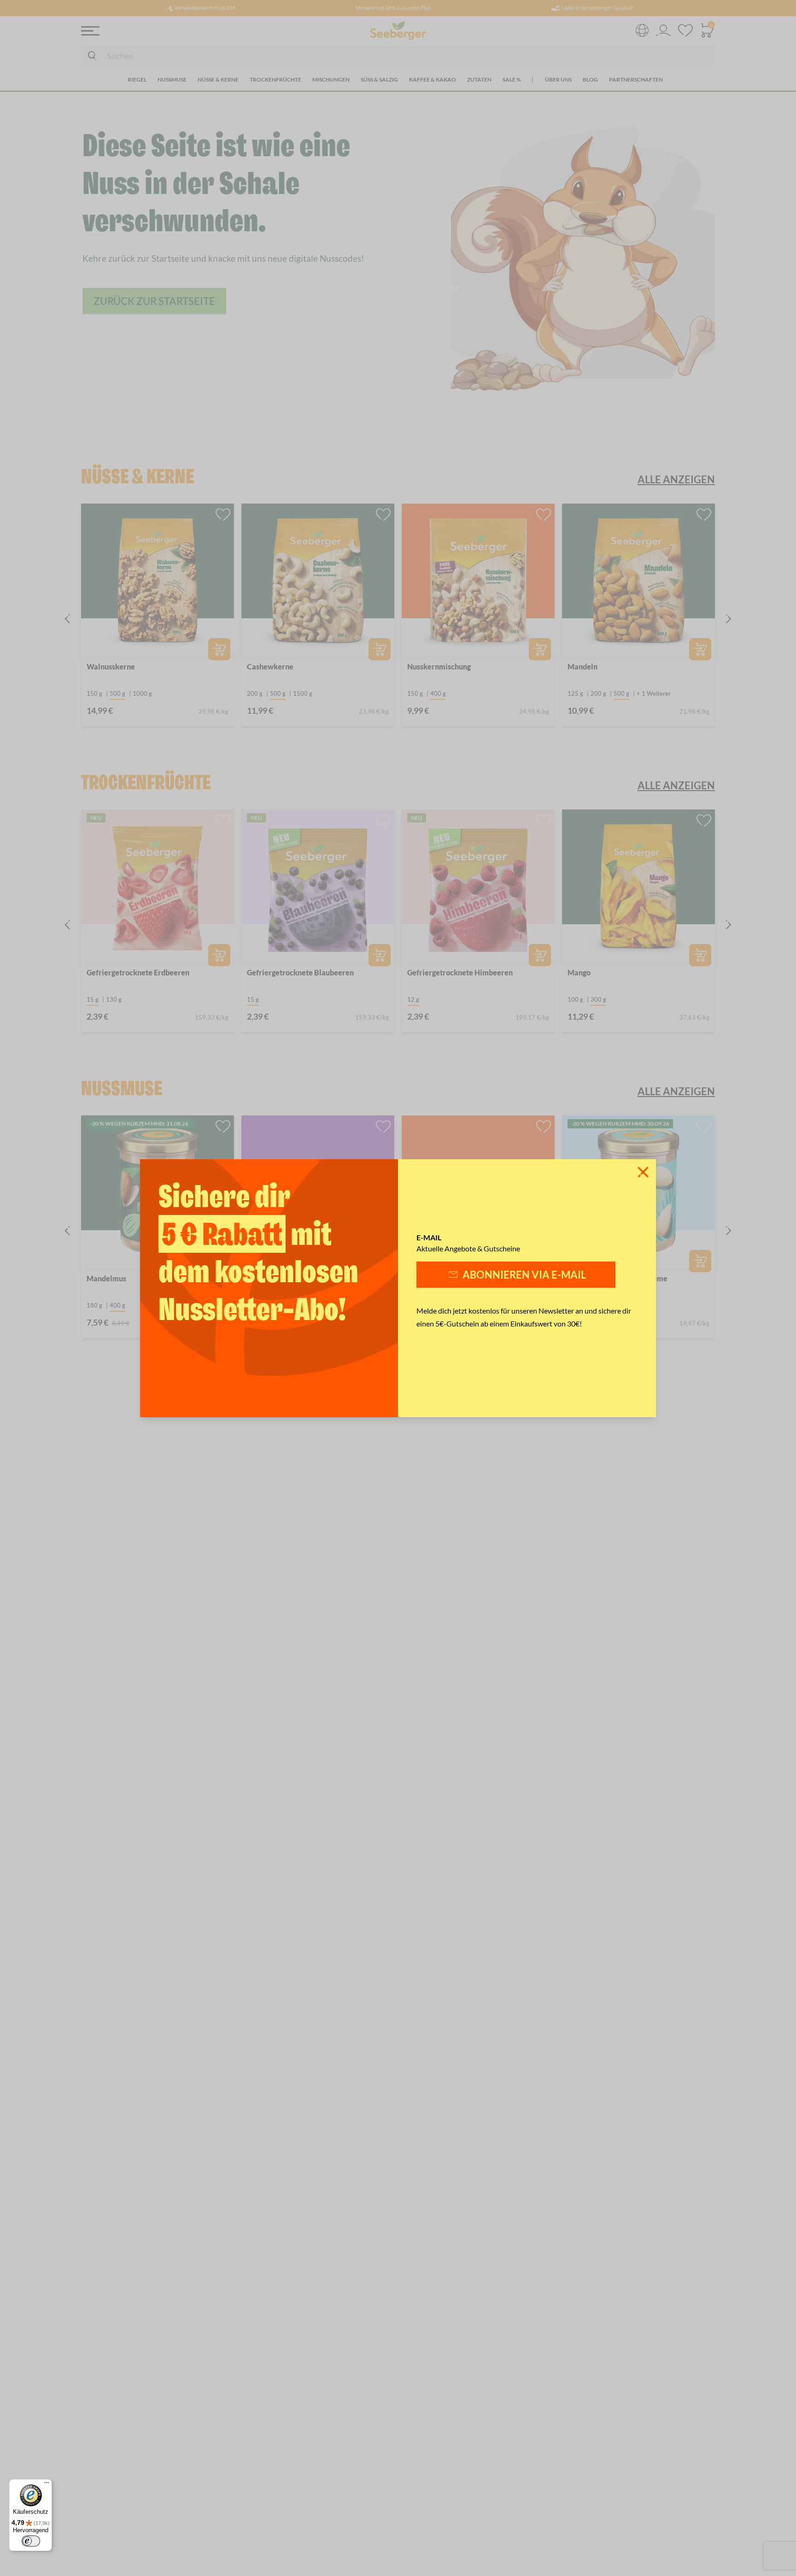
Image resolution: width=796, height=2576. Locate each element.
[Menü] (47, 2485)
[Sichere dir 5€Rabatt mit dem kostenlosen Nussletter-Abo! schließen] (643, 1172)
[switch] (31, 2541)
